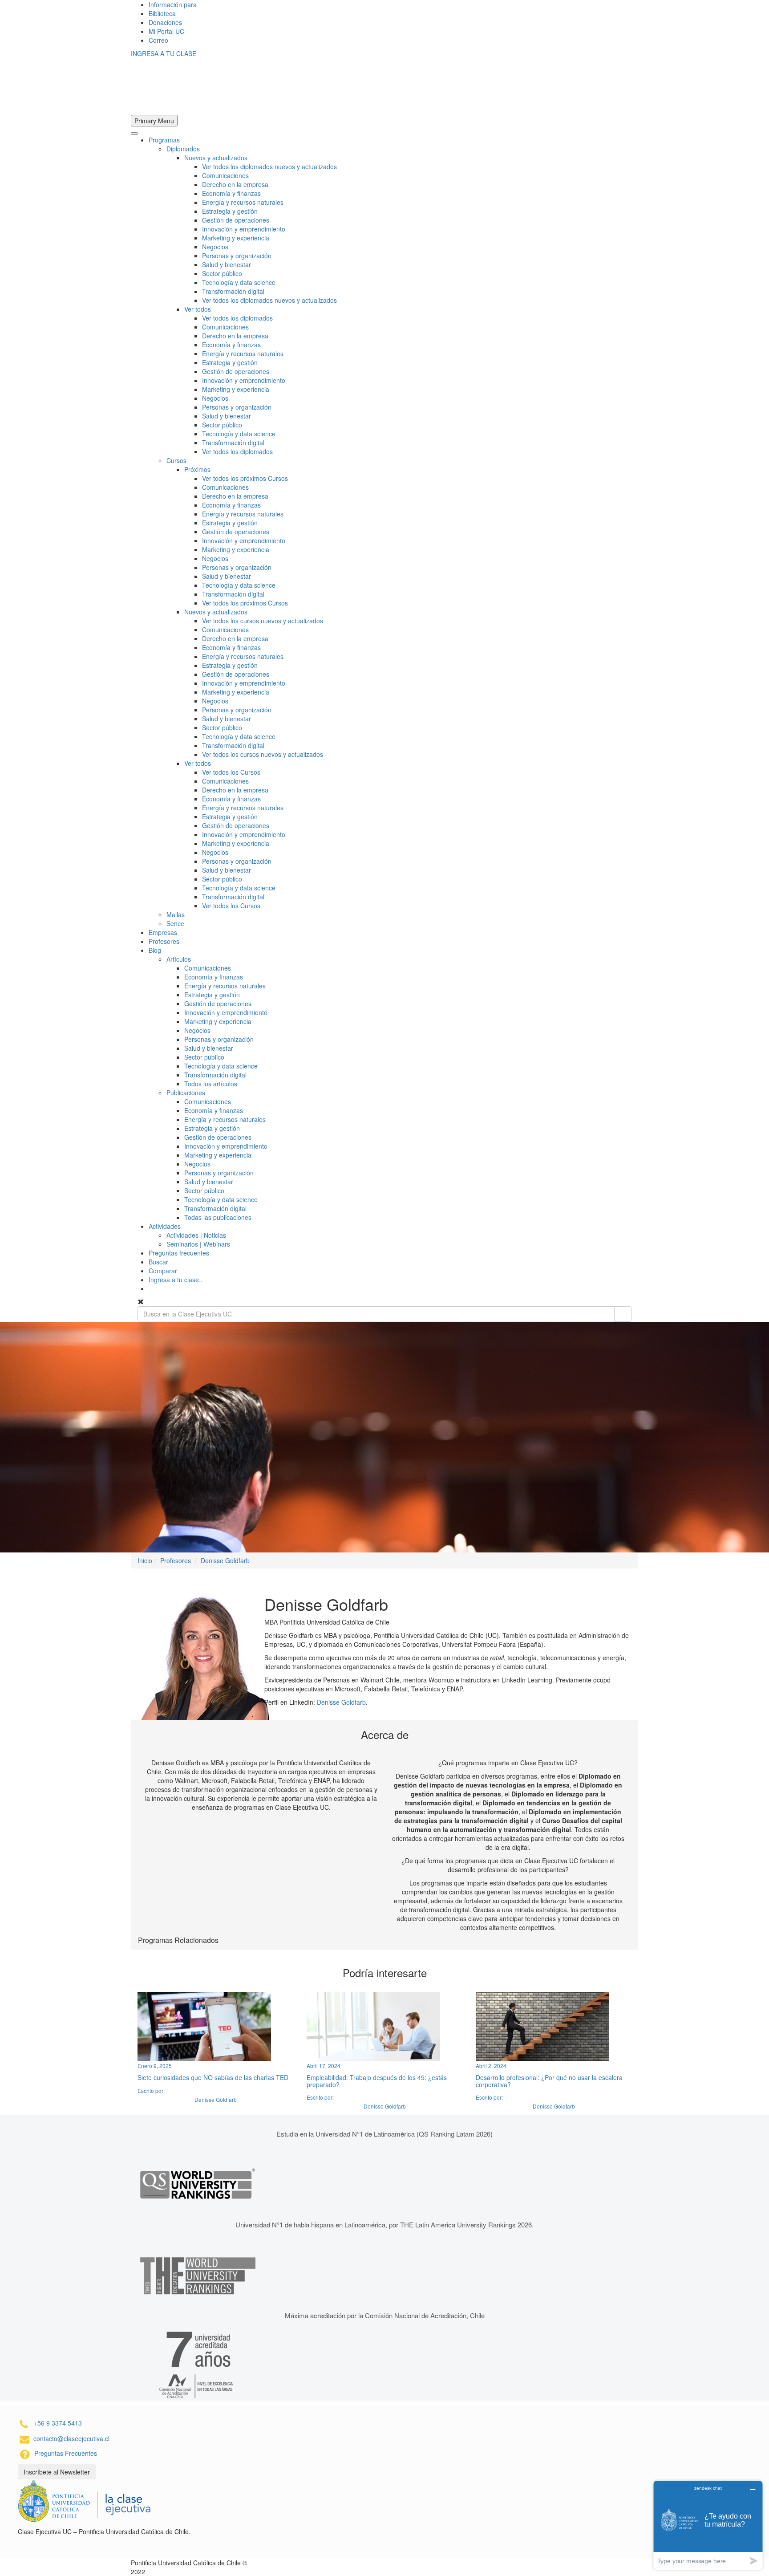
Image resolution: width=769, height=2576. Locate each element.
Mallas (176, 914)
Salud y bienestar (227, 264)
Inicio (145, 1560)
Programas (164, 140)
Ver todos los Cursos (231, 772)
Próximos (197, 469)
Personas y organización (237, 256)
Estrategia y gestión (230, 211)
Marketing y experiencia (236, 238)
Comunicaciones (225, 175)
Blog (155, 950)
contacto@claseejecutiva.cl (71, 2438)
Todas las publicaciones (218, 1217)
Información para (173, 4)
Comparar (163, 1271)
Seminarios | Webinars (198, 1244)
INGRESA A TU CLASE (164, 53)
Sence (175, 923)
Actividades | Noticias (196, 1235)
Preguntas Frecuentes (66, 2453)
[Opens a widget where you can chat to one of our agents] (708, 2525)
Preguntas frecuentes (179, 1253)
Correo (158, 40)
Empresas (163, 932)
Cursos (176, 460)
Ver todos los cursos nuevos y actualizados (263, 621)
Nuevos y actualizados (216, 158)
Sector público (222, 273)
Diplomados (183, 149)
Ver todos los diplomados (237, 318)
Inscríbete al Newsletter (57, 2472)
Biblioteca (162, 13)
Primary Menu (154, 121)
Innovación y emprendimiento (244, 229)
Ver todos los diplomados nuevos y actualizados (269, 167)
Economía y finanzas (231, 193)
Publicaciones (186, 1093)
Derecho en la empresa (235, 184)
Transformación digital (233, 291)
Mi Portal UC (166, 31)
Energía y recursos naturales (243, 202)
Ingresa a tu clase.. (176, 1280)
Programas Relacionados (178, 1940)
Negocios (215, 247)
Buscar (158, 1262)
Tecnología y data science (239, 282)
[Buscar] (623, 1314)
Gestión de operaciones (236, 220)
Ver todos (198, 309)
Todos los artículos (211, 1084)
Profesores (164, 941)
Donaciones (165, 22)
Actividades (165, 1226)
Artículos (179, 959)
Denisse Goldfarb (225, 1560)
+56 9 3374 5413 (58, 2423)
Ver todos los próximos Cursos (245, 478)
